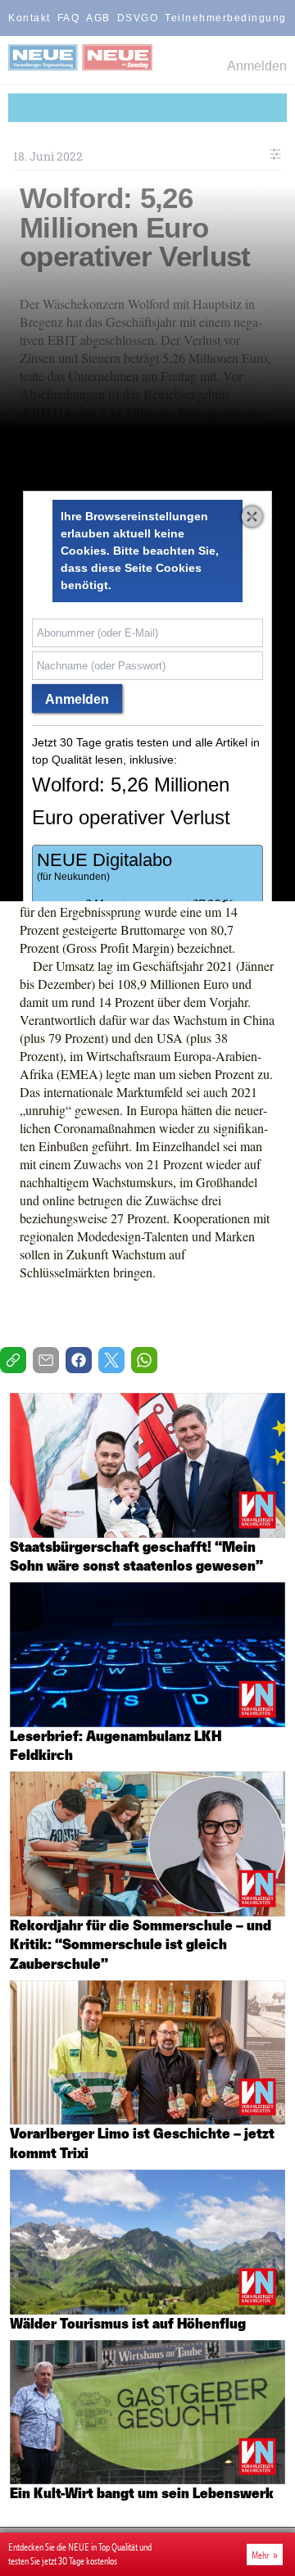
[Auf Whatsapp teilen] (144, 1360)
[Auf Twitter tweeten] (111, 1360)
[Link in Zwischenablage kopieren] (13, 1360)
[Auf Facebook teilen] (79, 1360)
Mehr (261, 2555)
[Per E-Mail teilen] (46, 1360)
